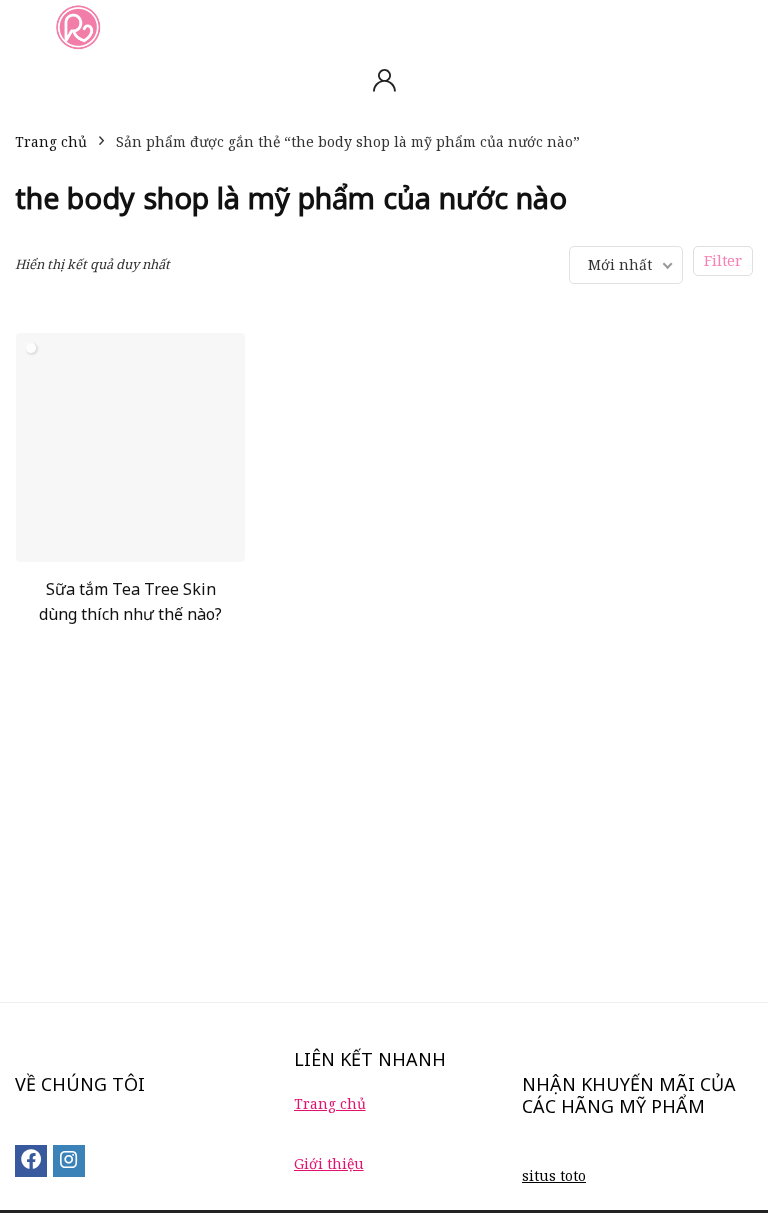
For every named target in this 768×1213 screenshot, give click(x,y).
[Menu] (24, 26)
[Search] (737, 26)
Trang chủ (51, 141)
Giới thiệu (329, 1163)
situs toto (554, 1175)
